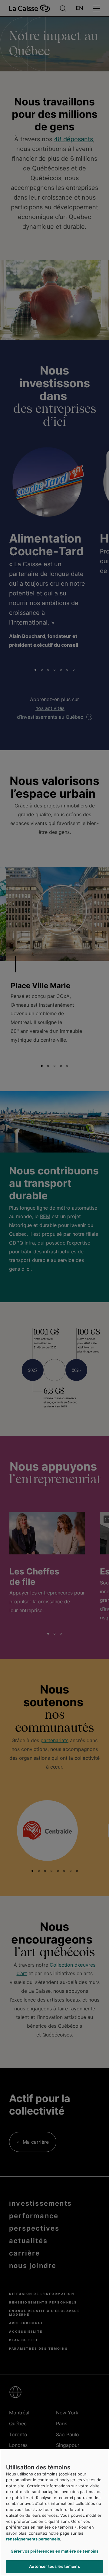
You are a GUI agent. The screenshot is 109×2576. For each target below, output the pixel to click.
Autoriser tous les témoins (54, 2566)
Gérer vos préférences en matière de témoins (55, 2551)
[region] (54, 2513)
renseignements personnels (33, 2539)
